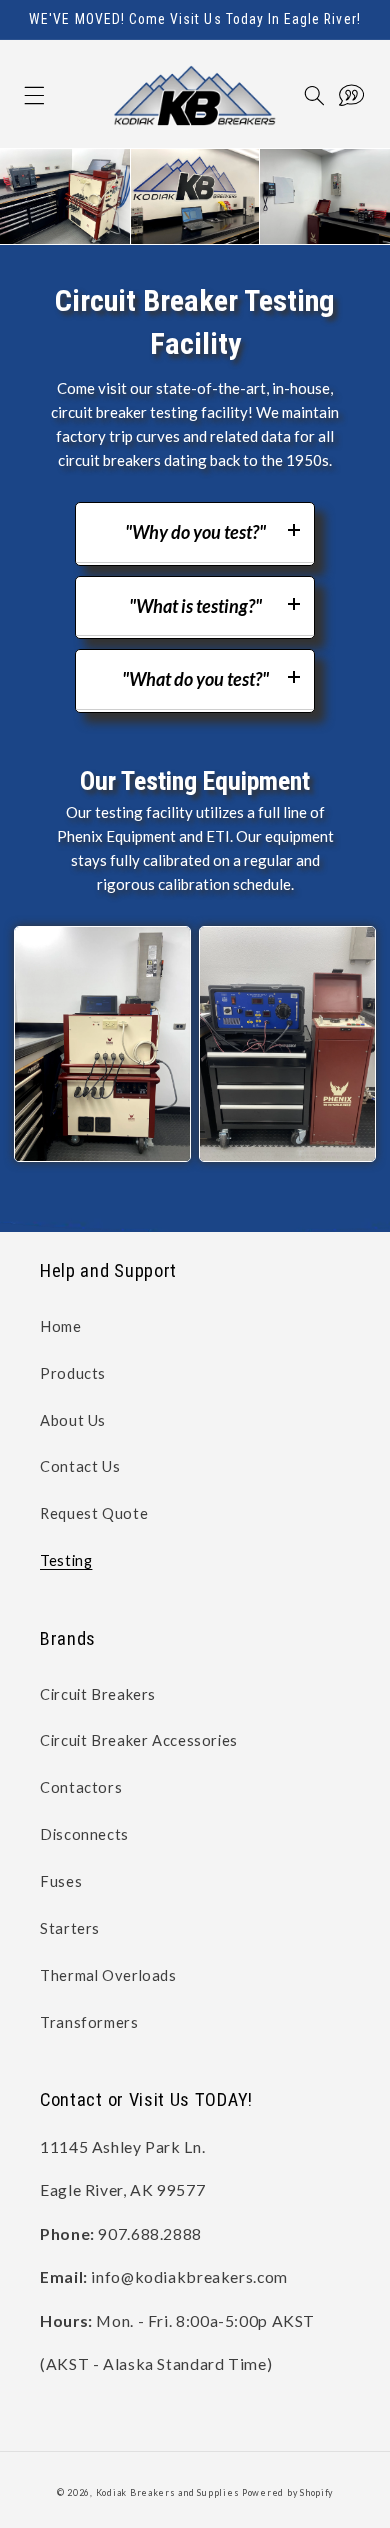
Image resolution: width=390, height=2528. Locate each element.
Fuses (61, 1881)
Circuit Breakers (98, 1694)
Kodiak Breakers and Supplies (168, 2492)
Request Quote (94, 1513)
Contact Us (80, 1466)
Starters (70, 1928)
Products (73, 1373)
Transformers (89, 2022)
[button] (13, 95)
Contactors (81, 1787)
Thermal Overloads (108, 1975)
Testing (66, 1560)
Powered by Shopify (287, 2492)
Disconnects (84, 1834)
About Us (73, 1420)
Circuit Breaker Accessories (139, 1740)
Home (61, 1326)
